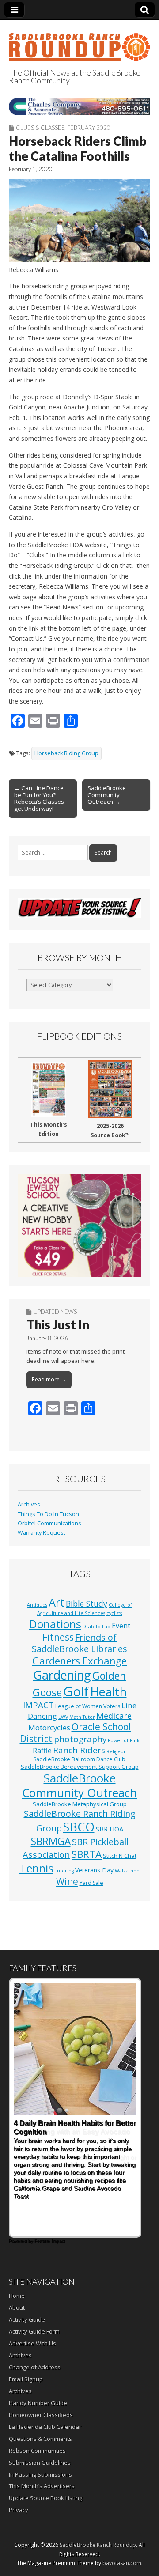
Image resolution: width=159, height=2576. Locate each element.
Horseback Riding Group (66, 753)
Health (108, 1692)
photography (80, 1739)
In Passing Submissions (40, 2474)
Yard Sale (91, 1883)
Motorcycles (49, 1727)
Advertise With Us (32, 2343)
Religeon (117, 1751)
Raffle (42, 1751)
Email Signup (26, 2379)
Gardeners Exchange (79, 1661)
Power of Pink (124, 1740)
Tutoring (64, 1871)
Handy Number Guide (38, 2403)
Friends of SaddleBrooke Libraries (79, 1643)
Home (17, 2296)
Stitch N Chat (120, 1856)
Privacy (19, 2510)
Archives (29, 1504)
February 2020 (89, 128)
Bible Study (87, 1604)
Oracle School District (76, 1733)
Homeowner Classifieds (41, 2415)
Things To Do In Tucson (48, 1514)
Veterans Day (94, 1870)
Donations (55, 1624)
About (17, 2307)
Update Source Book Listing (45, 2498)
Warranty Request (42, 1533)
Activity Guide (27, 2319)
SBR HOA (110, 1829)
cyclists (114, 1613)
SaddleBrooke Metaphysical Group (80, 1804)
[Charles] (79, 106)
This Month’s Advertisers (42, 2486)
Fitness (58, 1637)
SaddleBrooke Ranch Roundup (98, 2545)
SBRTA (87, 1854)
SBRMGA (51, 1841)
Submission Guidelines (40, 2463)
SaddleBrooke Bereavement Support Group (80, 1767)
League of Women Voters (88, 1706)
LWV (63, 1717)
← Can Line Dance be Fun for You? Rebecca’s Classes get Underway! (39, 798)
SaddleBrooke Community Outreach (79, 1785)
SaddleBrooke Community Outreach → (107, 795)
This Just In (58, 1324)
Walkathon (127, 1871)
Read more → (49, 1379)
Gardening (62, 1675)
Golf (76, 1691)
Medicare (114, 1715)
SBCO (79, 1827)
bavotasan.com (122, 2563)
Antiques (37, 1605)
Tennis (36, 1868)
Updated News (55, 1312)
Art (57, 1602)
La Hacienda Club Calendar (45, 2427)
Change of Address (35, 2367)
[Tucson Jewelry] (79, 1225)
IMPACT (38, 1705)
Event (121, 1626)
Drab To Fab (97, 1627)
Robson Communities (37, 2451)
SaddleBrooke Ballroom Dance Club (79, 1759)
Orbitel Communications (49, 1523)
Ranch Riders (79, 1750)
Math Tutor (82, 1717)
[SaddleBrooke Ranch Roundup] (79, 42)
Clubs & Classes (40, 128)
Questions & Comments (40, 2439)
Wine (67, 1881)
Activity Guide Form (34, 2331)
